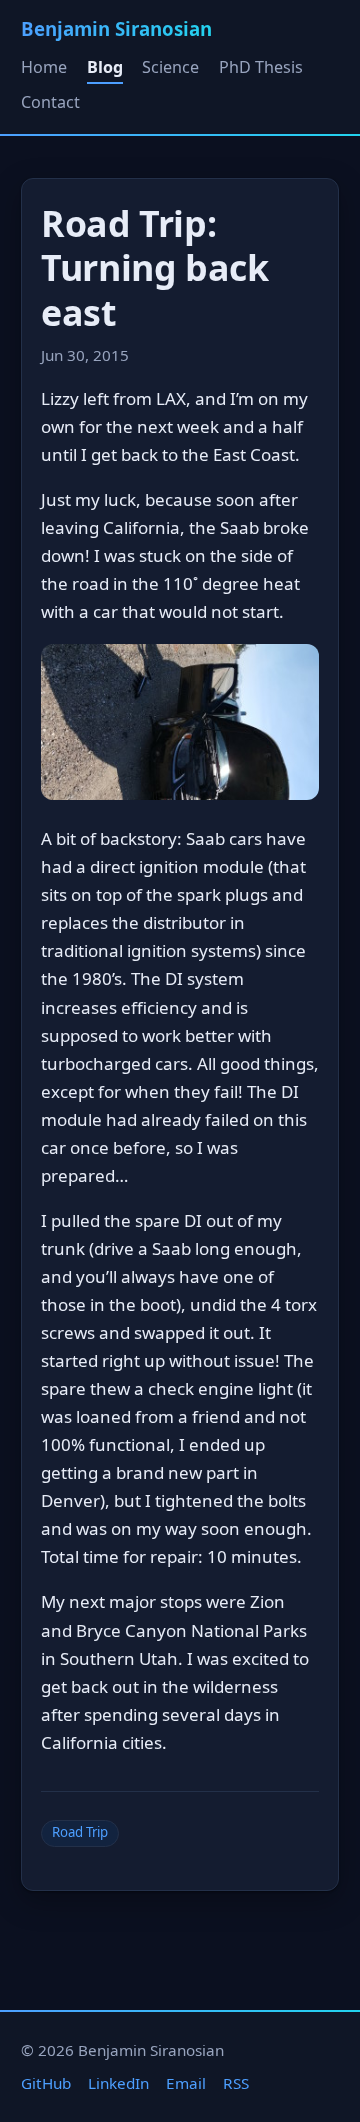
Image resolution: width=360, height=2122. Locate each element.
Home (44, 67)
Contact (50, 102)
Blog (105, 67)
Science (170, 67)
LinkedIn (118, 2083)
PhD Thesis (261, 67)
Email (186, 2083)
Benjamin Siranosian (116, 28)
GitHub (46, 2083)
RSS (236, 2083)
